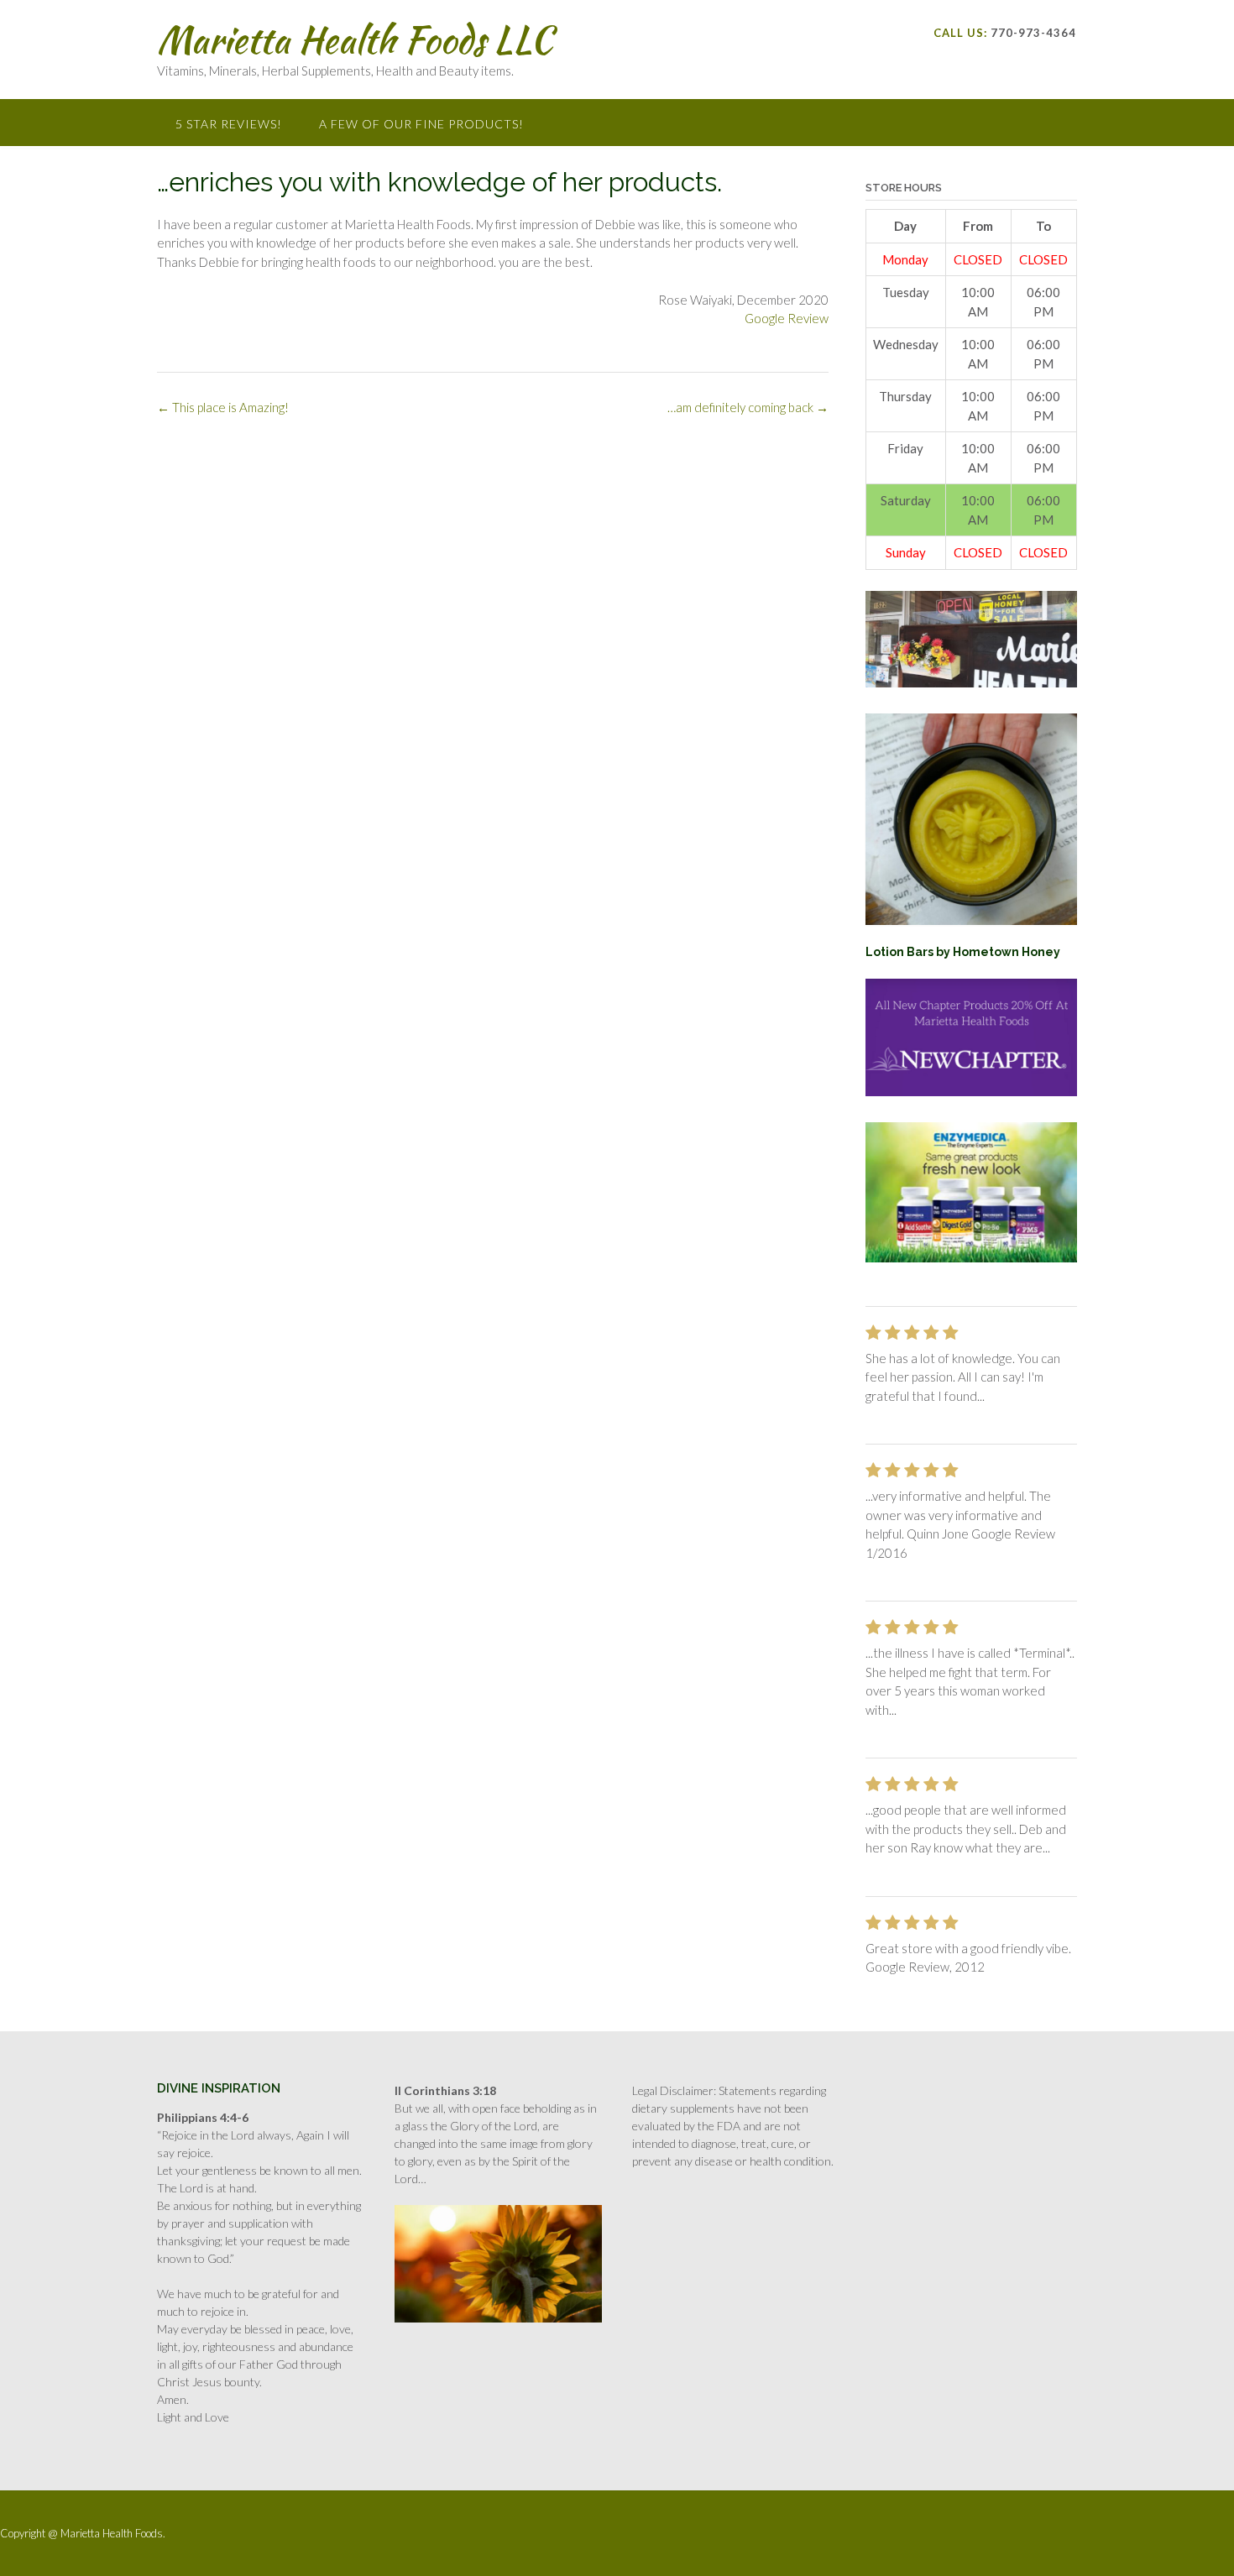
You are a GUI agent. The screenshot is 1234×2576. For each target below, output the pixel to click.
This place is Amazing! (223, 407)
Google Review (787, 318)
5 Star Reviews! (229, 124)
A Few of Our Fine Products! (421, 124)
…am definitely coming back (748, 407)
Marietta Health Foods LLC (355, 39)
